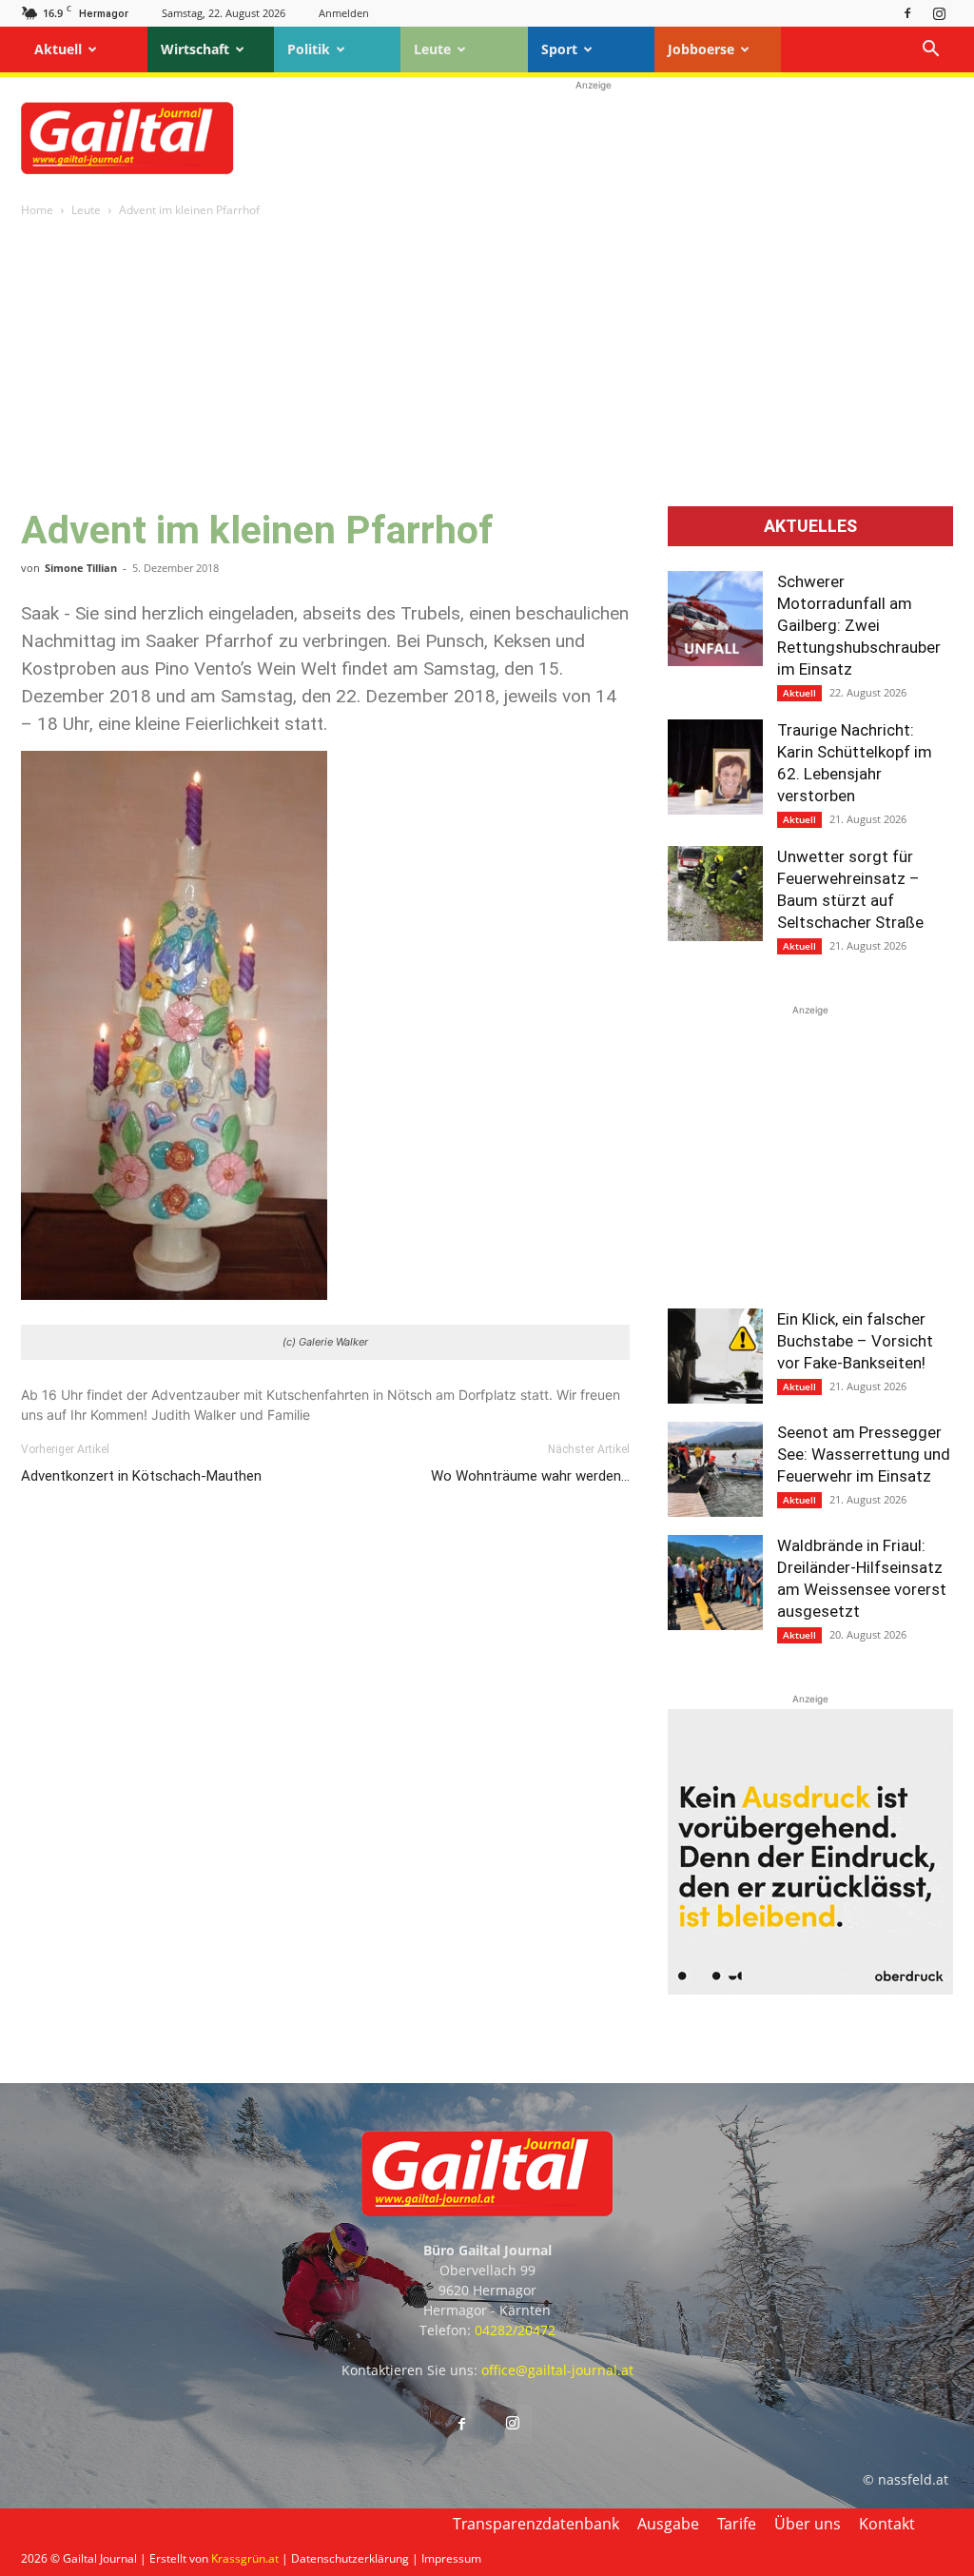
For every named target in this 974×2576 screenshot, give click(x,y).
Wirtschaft (195, 49)
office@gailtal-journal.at (557, 2370)
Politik (309, 49)
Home (37, 210)
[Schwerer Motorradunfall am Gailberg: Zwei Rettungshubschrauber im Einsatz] (715, 619)
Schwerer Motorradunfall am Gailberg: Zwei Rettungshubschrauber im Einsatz (859, 625)
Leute (432, 49)
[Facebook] (907, 13)
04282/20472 (515, 2330)
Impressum (451, 2558)
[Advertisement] (594, 138)
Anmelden (344, 13)
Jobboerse (701, 49)
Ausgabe (668, 2524)
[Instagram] (939, 13)
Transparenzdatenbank (536, 2524)
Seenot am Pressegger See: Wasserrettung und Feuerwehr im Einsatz (864, 1454)
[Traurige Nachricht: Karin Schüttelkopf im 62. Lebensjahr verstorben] (715, 767)
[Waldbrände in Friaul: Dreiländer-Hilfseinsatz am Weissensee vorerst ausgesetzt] (715, 1583)
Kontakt (887, 2524)
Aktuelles (810, 526)
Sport (559, 49)
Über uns (808, 2524)
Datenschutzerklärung (350, 2558)
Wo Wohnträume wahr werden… (530, 1476)
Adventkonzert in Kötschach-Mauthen (141, 1476)
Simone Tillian (81, 568)
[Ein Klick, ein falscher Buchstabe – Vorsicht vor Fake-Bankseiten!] (715, 1356)
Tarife (737, 2524)
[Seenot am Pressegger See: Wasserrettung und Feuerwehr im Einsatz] (715, 1469)
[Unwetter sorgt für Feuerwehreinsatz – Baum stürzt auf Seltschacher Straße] (715, 894)
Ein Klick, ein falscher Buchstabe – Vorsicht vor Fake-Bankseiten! (855, 1341)
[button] (930, 51)
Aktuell (58, 49)
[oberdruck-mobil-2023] (810, 1989)
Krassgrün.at (245, 2558)
